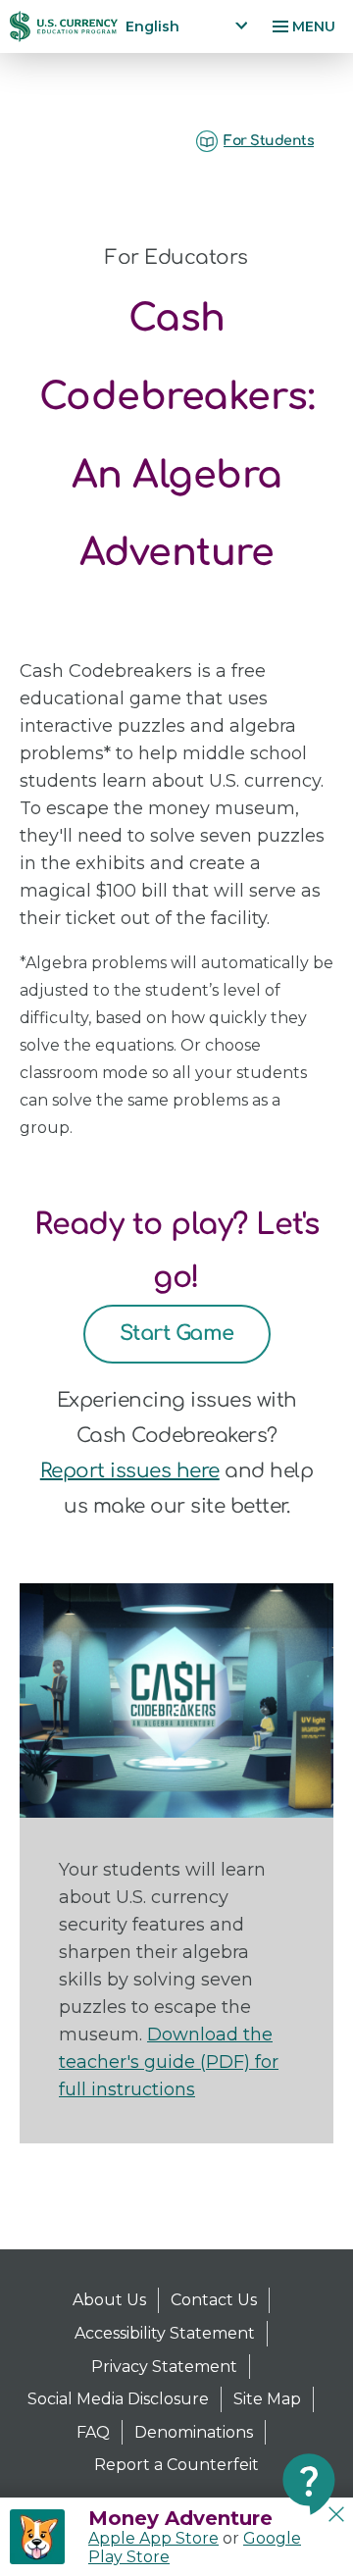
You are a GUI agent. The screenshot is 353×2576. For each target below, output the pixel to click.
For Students (269, 141)
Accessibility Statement (165, 2333)
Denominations (194, 2432)
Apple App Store (153, 2538)
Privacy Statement (164, 2367)
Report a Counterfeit (176, 2465)
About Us (109, 2300)
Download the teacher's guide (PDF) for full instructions (169, 2062)
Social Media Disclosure (118, 2399)
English (152, 26)
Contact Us (214, 2300)
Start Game (177, 1333)
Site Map (267, 2399)
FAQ (93, 2432)
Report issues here (130, 1471)
